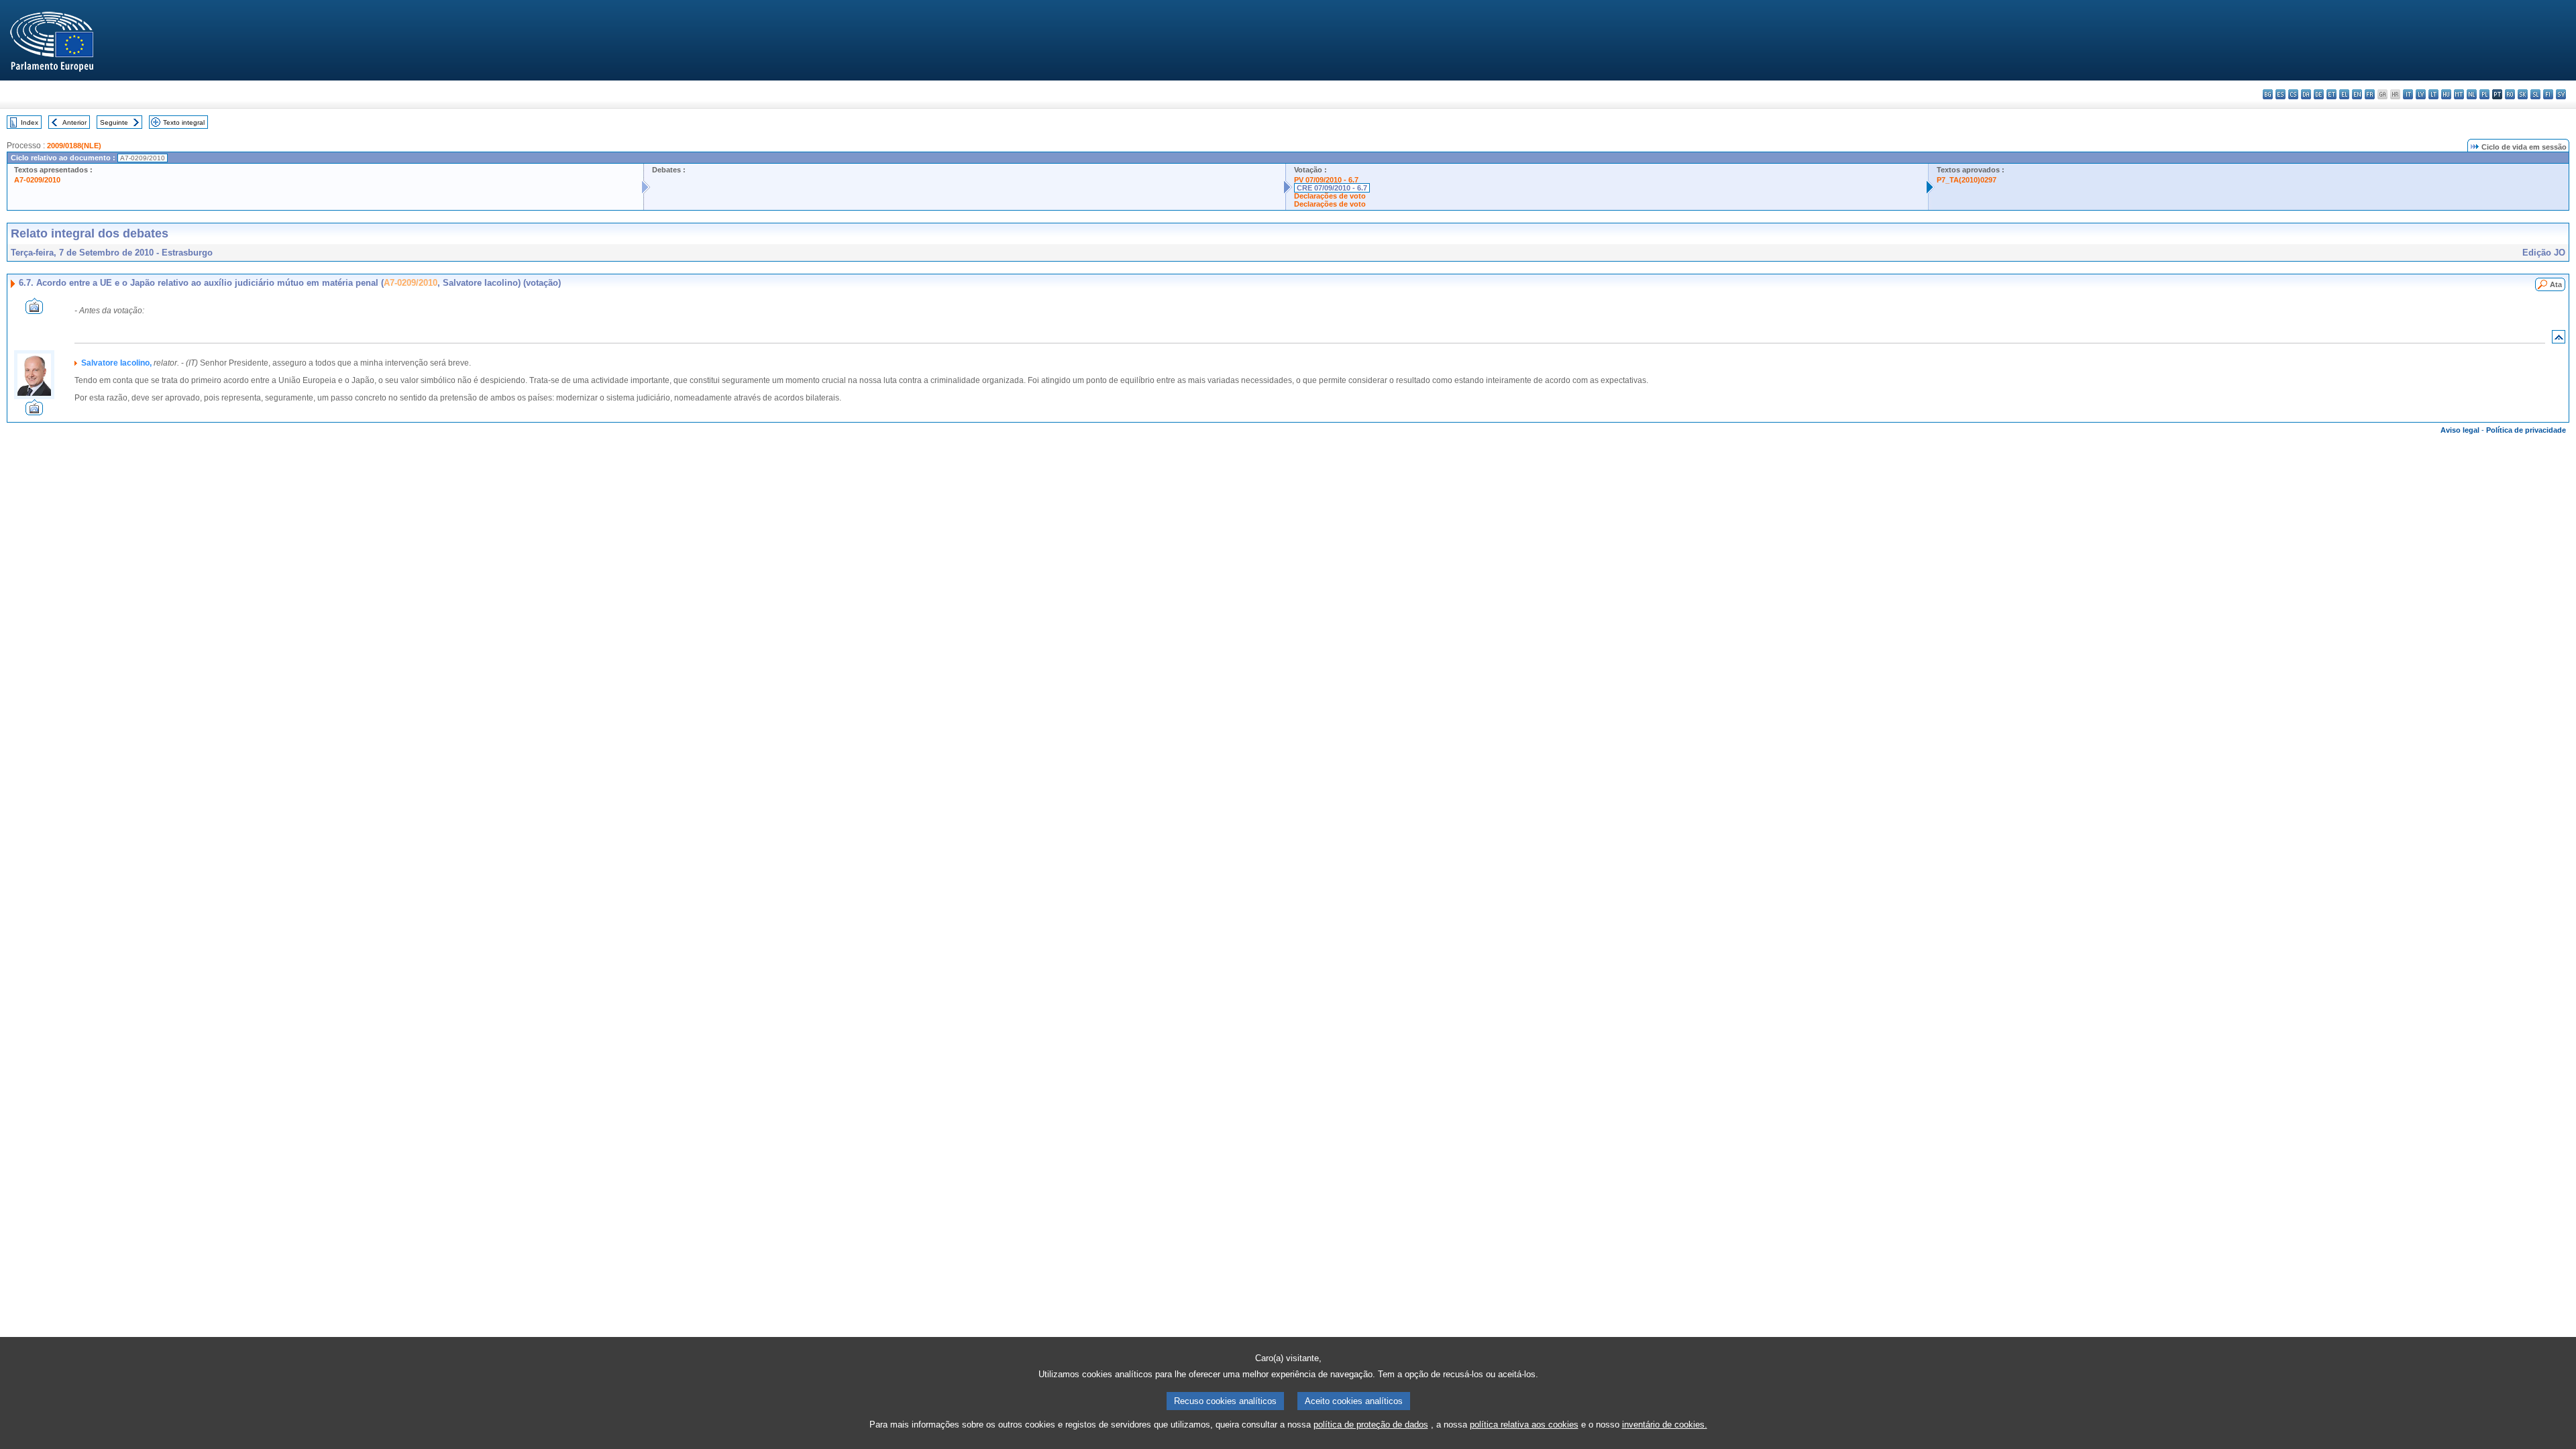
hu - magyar (2446, 94)
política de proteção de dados (1371, 1425)
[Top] (2559, 340)
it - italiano (2408, 94)
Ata (2556, 284)
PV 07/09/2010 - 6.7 (1326, 180)
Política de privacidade (2526, 430)
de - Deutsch (2319, 94)
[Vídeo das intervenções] (34, 310)
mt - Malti (2459, 94)
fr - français (2370, 94)
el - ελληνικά (2344, 94)
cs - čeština (2293, 94)
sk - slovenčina (2523, 94)
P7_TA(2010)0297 (1967, 180)
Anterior (74, 122)
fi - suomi (2548, 94)
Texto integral (184, 122)
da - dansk (2306, 94)
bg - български (2268, 94)
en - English (2357, 94)
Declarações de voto (1330, 196)
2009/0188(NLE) (74, 146)
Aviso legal (2460, 430)
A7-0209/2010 (37, 180)
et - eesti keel (2331, 94)
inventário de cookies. (1665, 1425)
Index (30, 122)
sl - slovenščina (2535, 94)
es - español (2280, 94)
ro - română (2510, 94)
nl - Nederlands (2472, 94)
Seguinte (114, 122)
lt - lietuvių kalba (2433, 94)
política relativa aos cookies (1524, 1425)
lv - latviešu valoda (2421, 94)
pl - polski (2484, 94)
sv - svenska (2561, 94)
